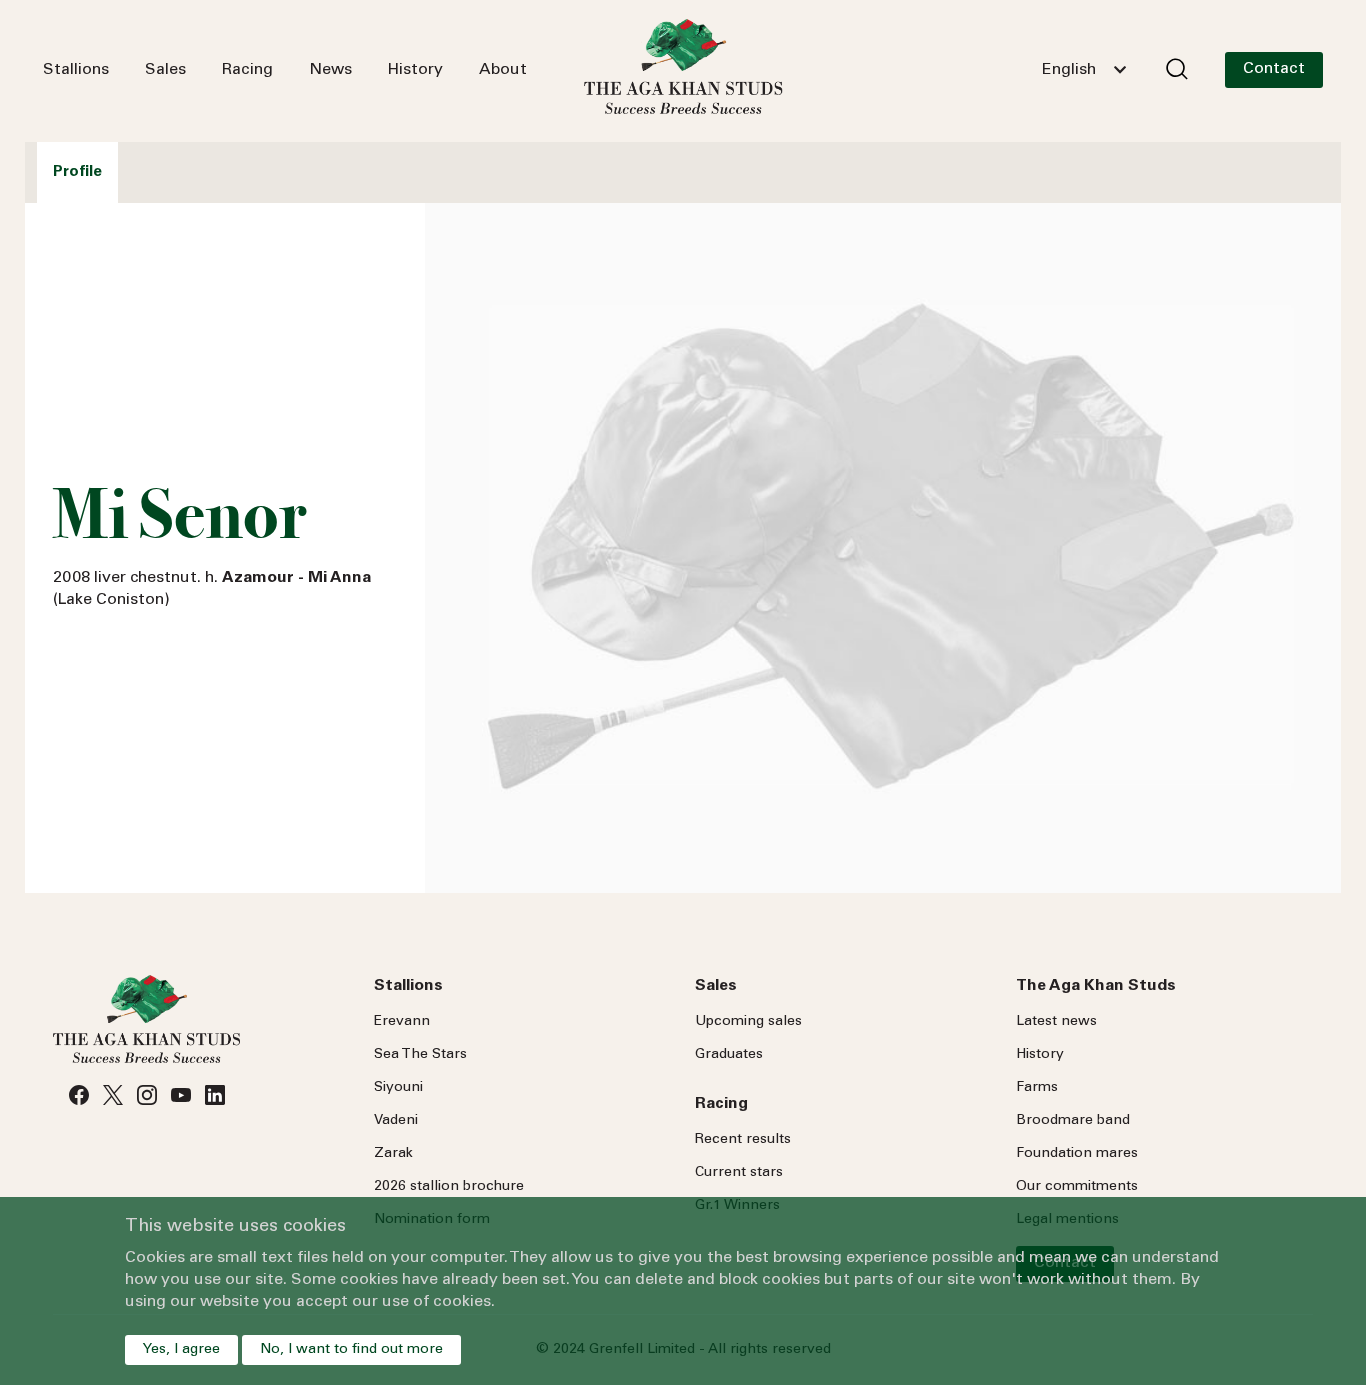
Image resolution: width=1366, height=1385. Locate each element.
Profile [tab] (77, 172)
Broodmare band (1073, 1121)
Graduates (729, 1055)
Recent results (743, 1140)
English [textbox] (1069, 70)
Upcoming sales (748, 1022)
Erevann (402, 1022)
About (503, 70)
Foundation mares (1077, 1154)
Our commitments (1077, 1187)
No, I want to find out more (351, 1350)
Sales (165, 70)
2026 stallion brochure (449, 1187)
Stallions (76, 70)
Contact (1274, 69)
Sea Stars (420, 1055)
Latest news (1056, 1022)
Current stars (739, 1173)
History (415, 70)
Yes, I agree (181, 1350)
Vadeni (396, 1121)
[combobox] (1084, 70)
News (330, 70)
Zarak (393, 1154)
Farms (1037, 1088)
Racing (247, 70)
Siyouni (398, 1088)
